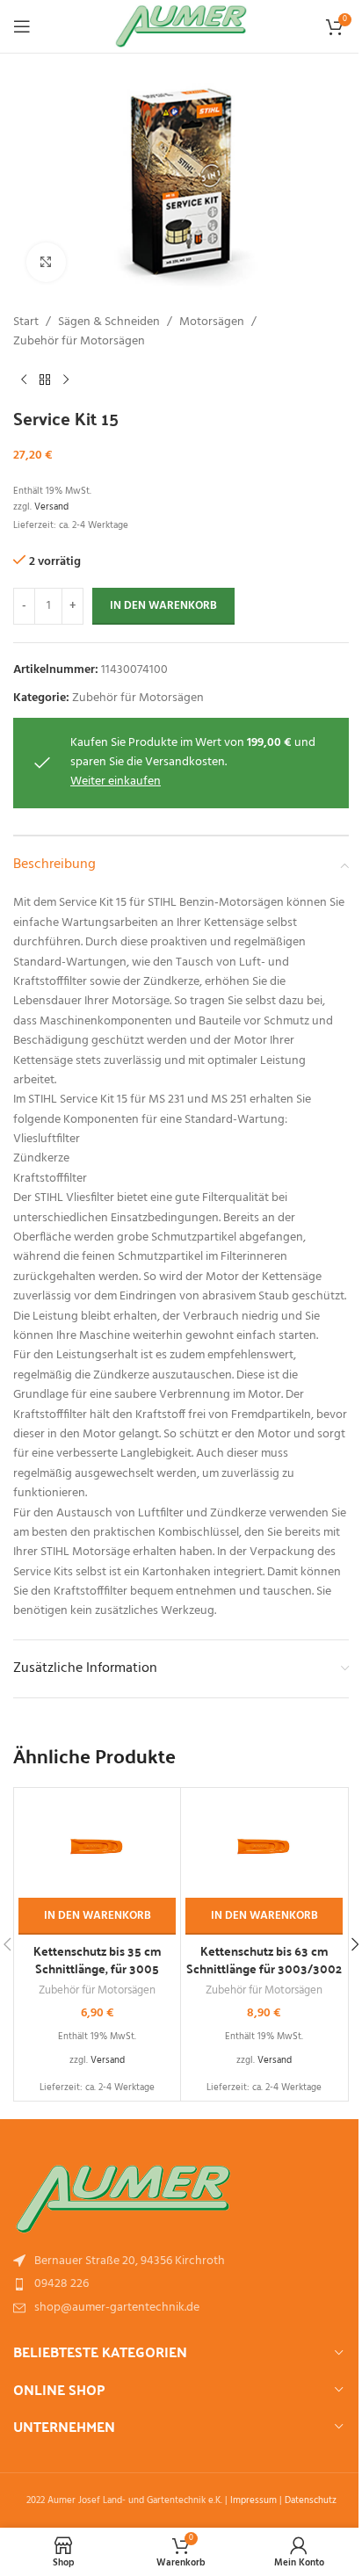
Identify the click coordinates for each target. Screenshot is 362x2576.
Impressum (253, 2500)
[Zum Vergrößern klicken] (46, 262)
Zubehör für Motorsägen (79, 342)
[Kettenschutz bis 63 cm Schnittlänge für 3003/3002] (264, 1845)
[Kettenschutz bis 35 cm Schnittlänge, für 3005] (97, 1845)
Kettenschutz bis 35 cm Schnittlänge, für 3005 (98, 1959)
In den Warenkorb (163, 606)
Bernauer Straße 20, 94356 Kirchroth (130, 2261)
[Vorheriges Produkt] (24, 380)
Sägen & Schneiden (109, 322)
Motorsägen (212, 322)
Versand (51, 507)
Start (26, 322)
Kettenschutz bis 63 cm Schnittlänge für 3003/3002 (264, 1959)
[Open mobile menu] (22, 26)
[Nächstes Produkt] (66, 380)
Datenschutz (311, 2500)
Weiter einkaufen (116, 781)
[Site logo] (181, 27)
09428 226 (62, 2284)
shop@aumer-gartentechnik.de (117, 2308)
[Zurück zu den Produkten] (45, 380)
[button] (97, 1916)
